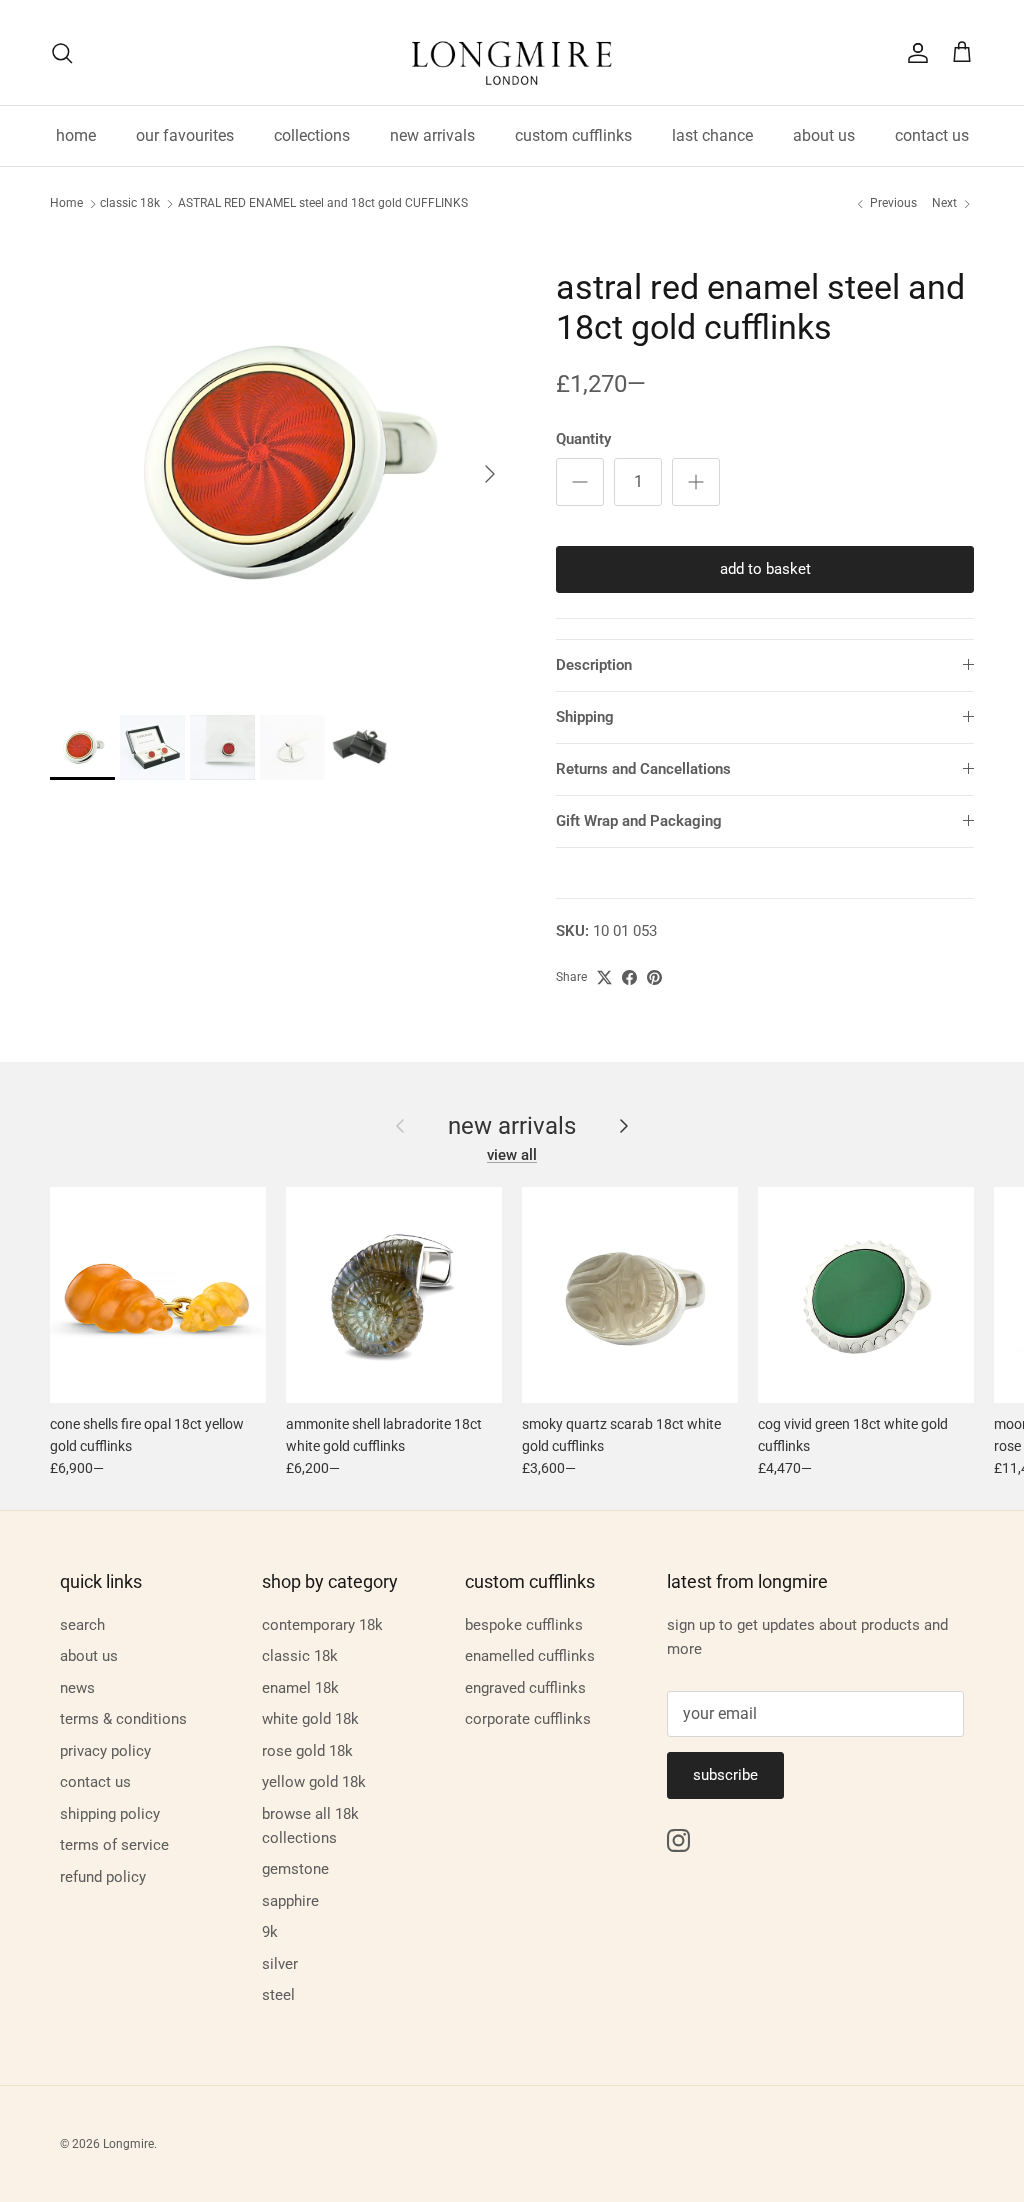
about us (824, 135)
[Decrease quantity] (580, 482)
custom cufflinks (573, 135)
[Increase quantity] (696, 482)
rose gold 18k (307, 1751)
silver (280, 1964)
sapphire (290, 1901)
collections (312, 135)
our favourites (185, 135)
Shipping (585, 717)
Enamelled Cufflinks (530, 1656)
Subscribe (725, 1775)
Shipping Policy (110, 1814)
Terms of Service (114, 1845)
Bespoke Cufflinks (524, 1625)
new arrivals (432, 135)
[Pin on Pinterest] (654, 977)
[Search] (62, 53)
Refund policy (103, 1877)
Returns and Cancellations (643, 769)
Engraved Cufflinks (525, 1688)
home (76, 135)
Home (66, 204)
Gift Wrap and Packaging (639, 821)
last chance (712, 135)
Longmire (128, 2144)
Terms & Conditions (123, 1719)
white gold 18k (310, 1719)
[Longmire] (512, 52)
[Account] (914, 53)
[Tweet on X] (604, 977)
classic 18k (130, 204)
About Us (89, 1656)
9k (270, 1932)
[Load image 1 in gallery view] (281, 464)
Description (594, 665)
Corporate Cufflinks (528, 1719)
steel (278, 1995)
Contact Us (95, 1782)
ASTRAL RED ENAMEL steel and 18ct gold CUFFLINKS (323, 204)
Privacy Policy (105, 1751)
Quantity (583, 439)
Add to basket (765, 569)
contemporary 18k (322, 1625)
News (77, 1688)
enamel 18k (300, 1688)
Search (82, 1625)
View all (512, 1155)
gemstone (295, 1869)
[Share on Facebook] (629, 977)
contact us (932, 135)
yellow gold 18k (314, 1782)
